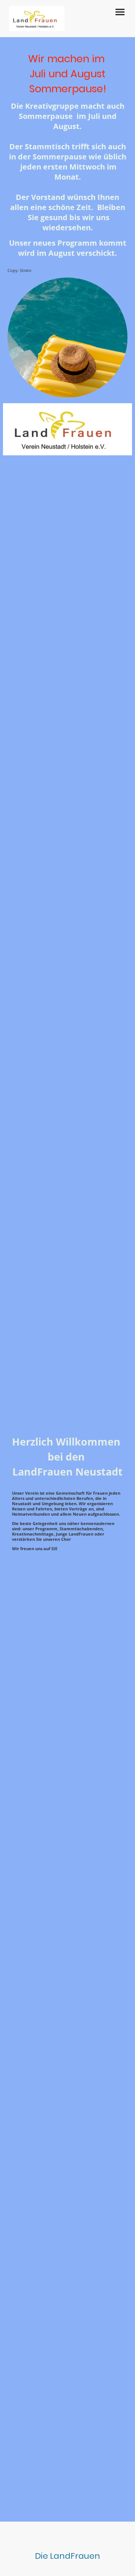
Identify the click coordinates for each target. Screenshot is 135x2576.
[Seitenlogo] (37, 19)
